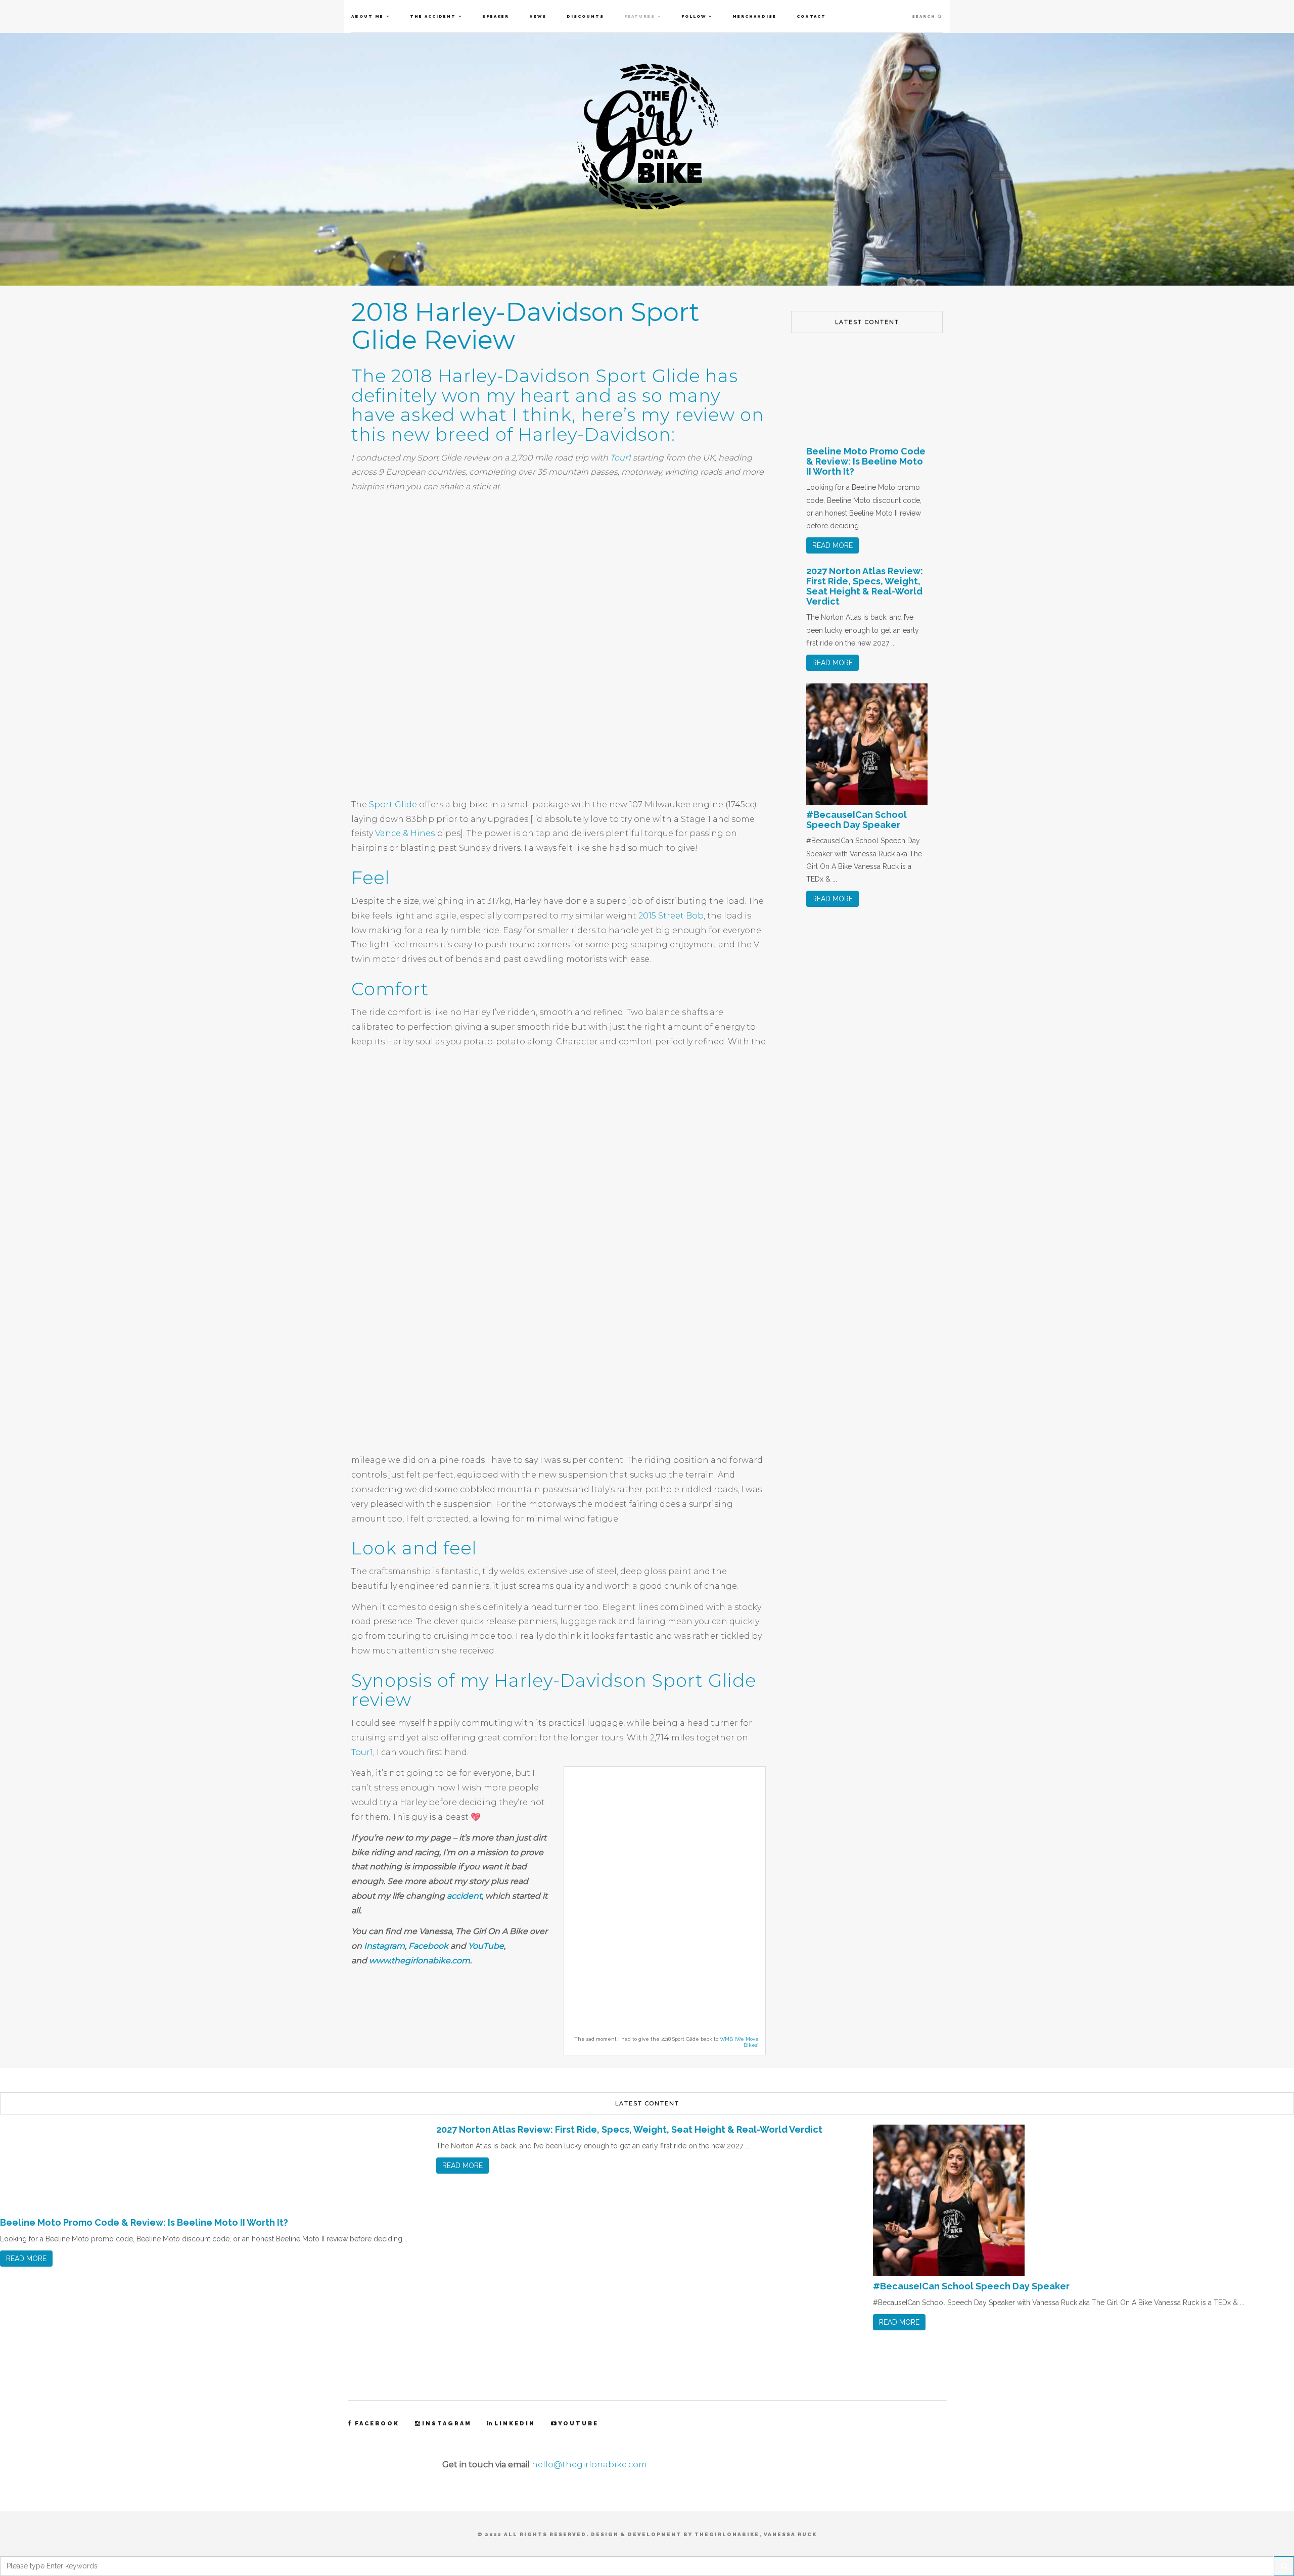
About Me (367, 16)
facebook (377, 2424)
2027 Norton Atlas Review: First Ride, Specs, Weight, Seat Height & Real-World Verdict (865, 586)
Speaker (496, 16)
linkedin (515, 2424)
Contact (811, 16)
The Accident (433, 16)
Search (925, 16)
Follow (694, 16)
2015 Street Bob (671, 916)
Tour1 (620, 458)
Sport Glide (393, 804)
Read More (833, 545)
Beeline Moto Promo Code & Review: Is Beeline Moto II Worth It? (866, 461)
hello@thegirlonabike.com (589, 2465)
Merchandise (754, 16)
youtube (578, 2424)
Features (640, 16)
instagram (447, 2424)
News (538, 16)
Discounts (585, 16)
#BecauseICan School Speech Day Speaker (857, 820)
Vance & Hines (405, 833)
